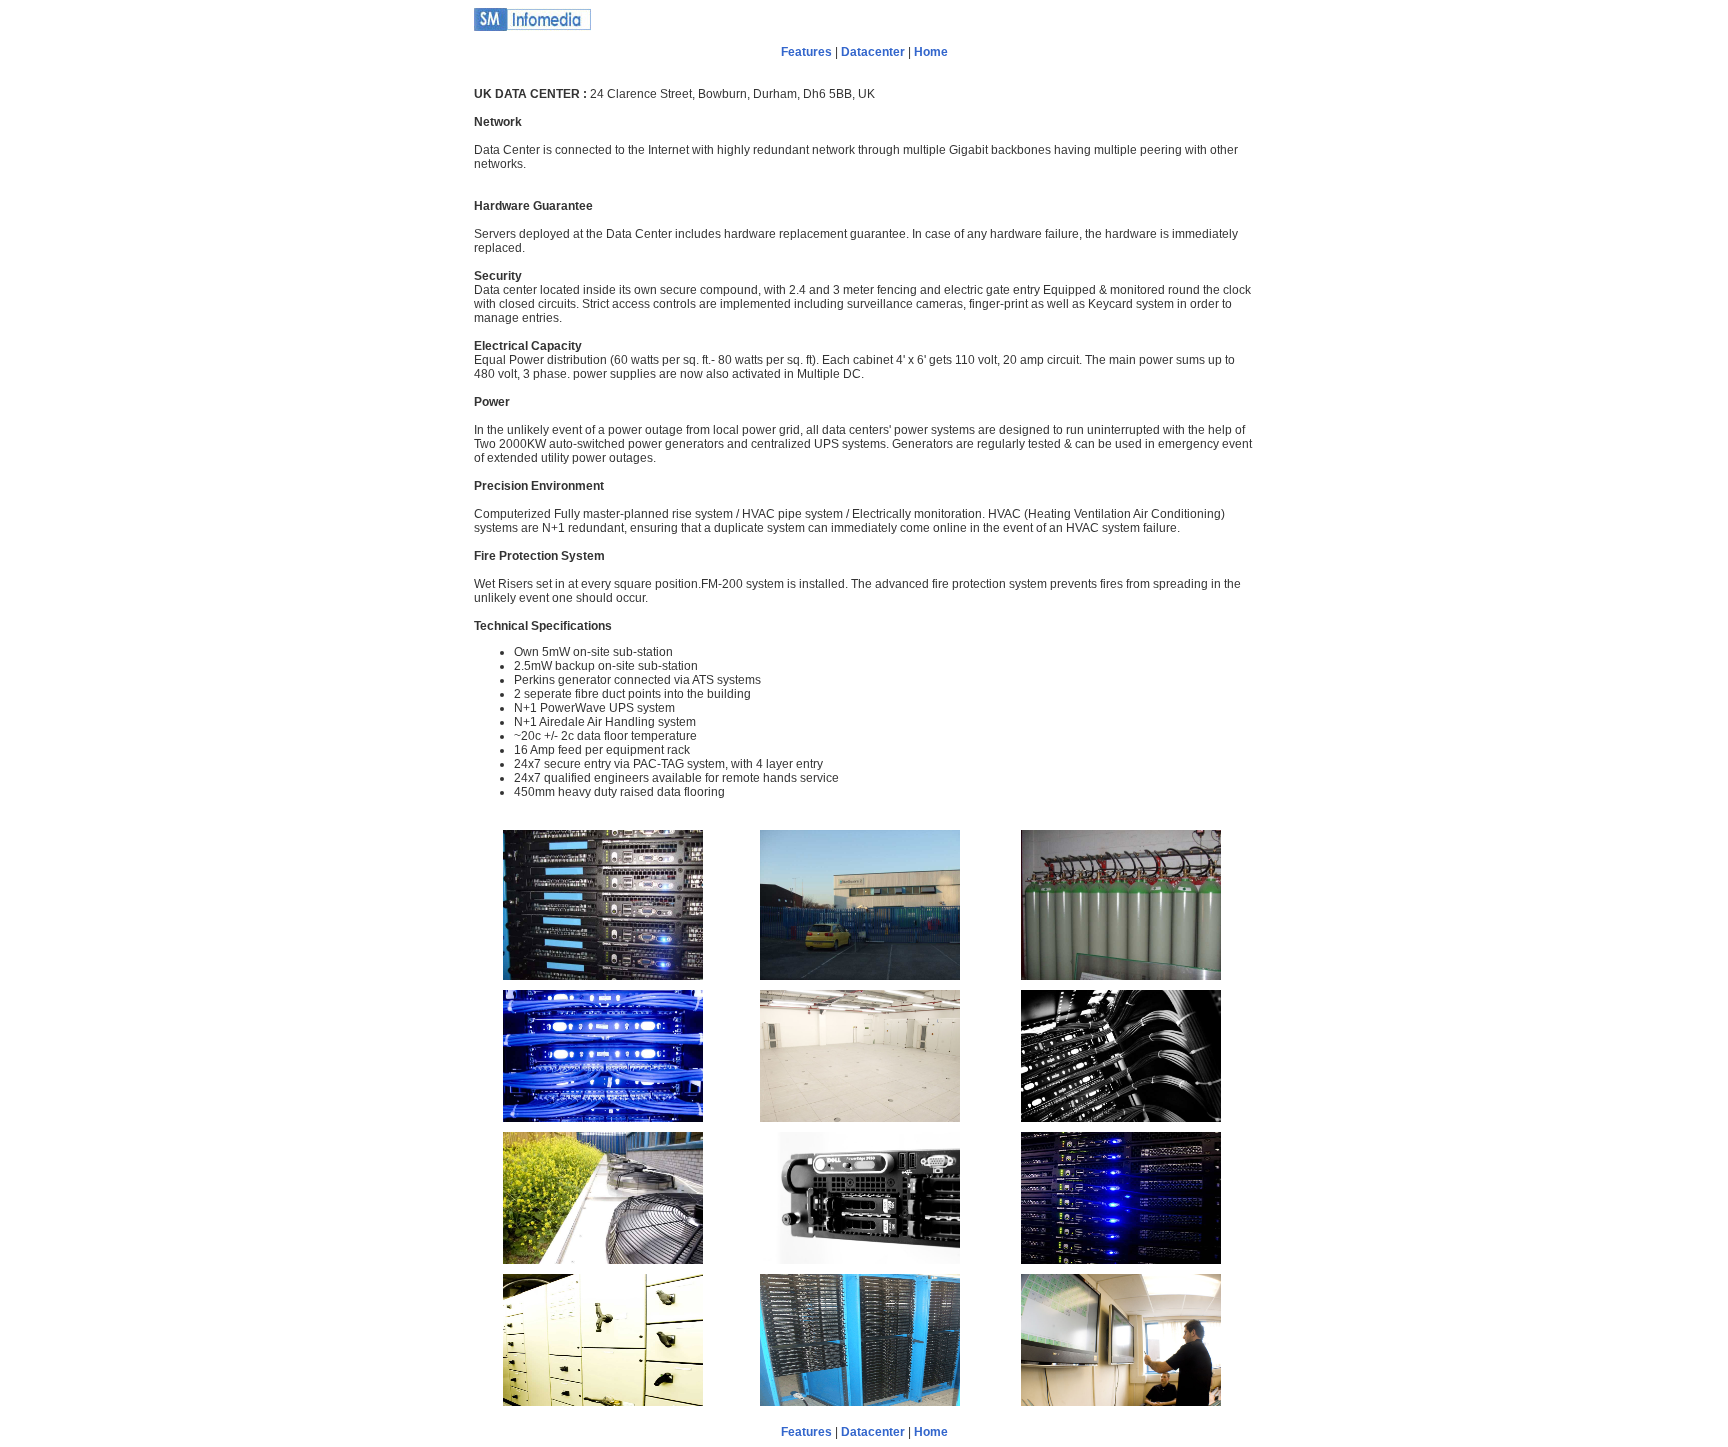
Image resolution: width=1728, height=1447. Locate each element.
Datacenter (873, 52)
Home (931, 52)
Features (806, 52)
